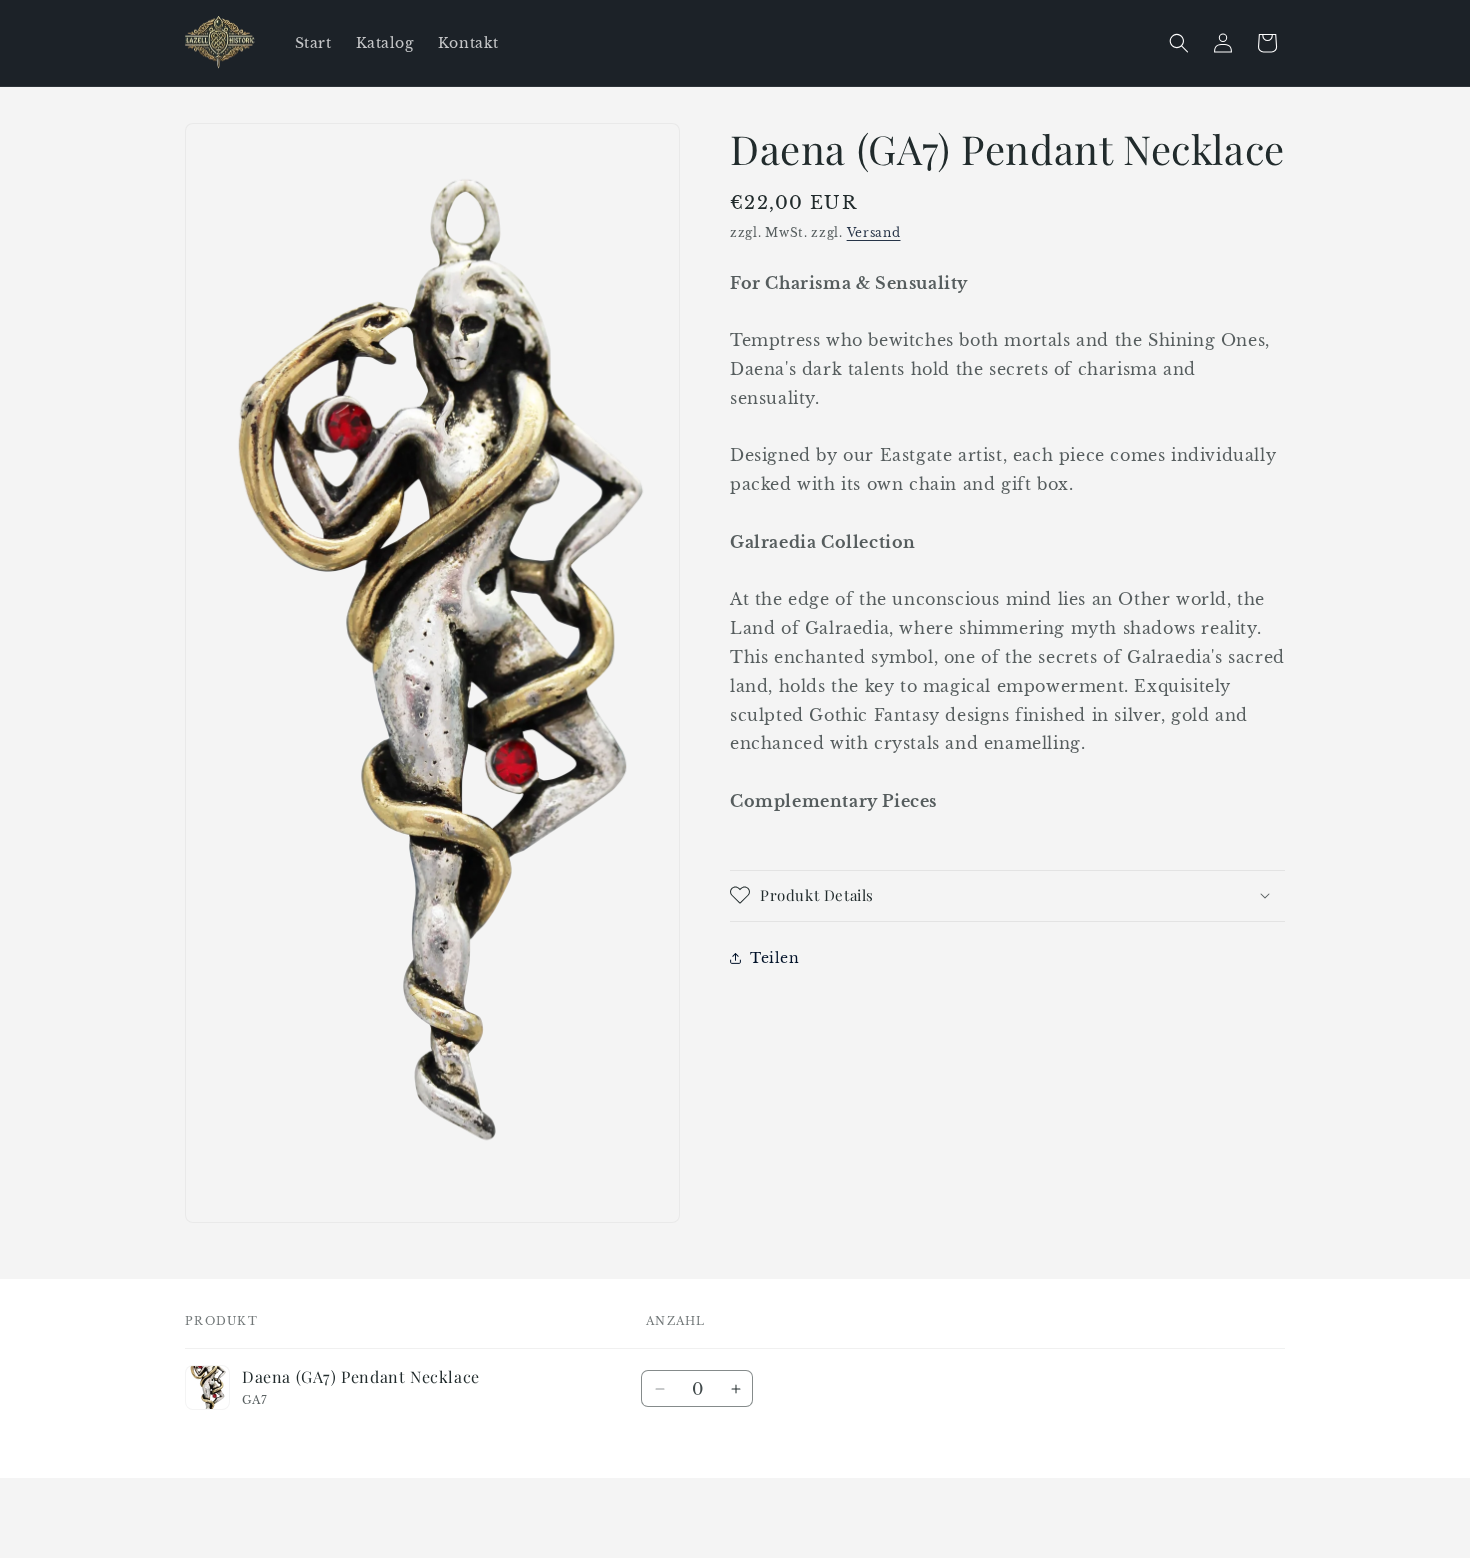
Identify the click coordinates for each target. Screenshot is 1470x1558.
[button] (1179, 43)
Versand (874, 232)
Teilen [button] (775, 957)
